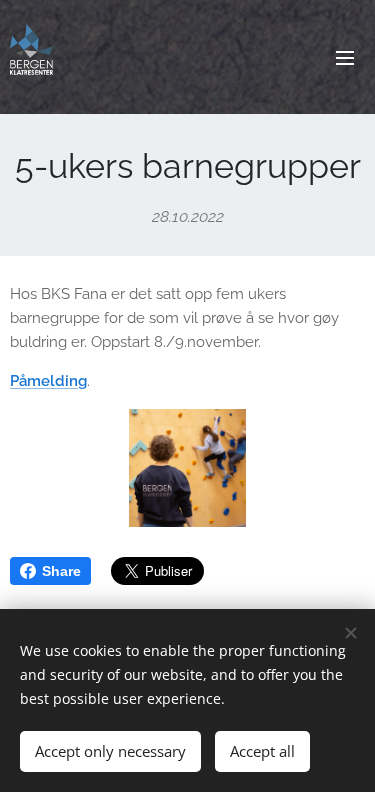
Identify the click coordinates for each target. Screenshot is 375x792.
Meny (345, 57)
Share (61, 571)
